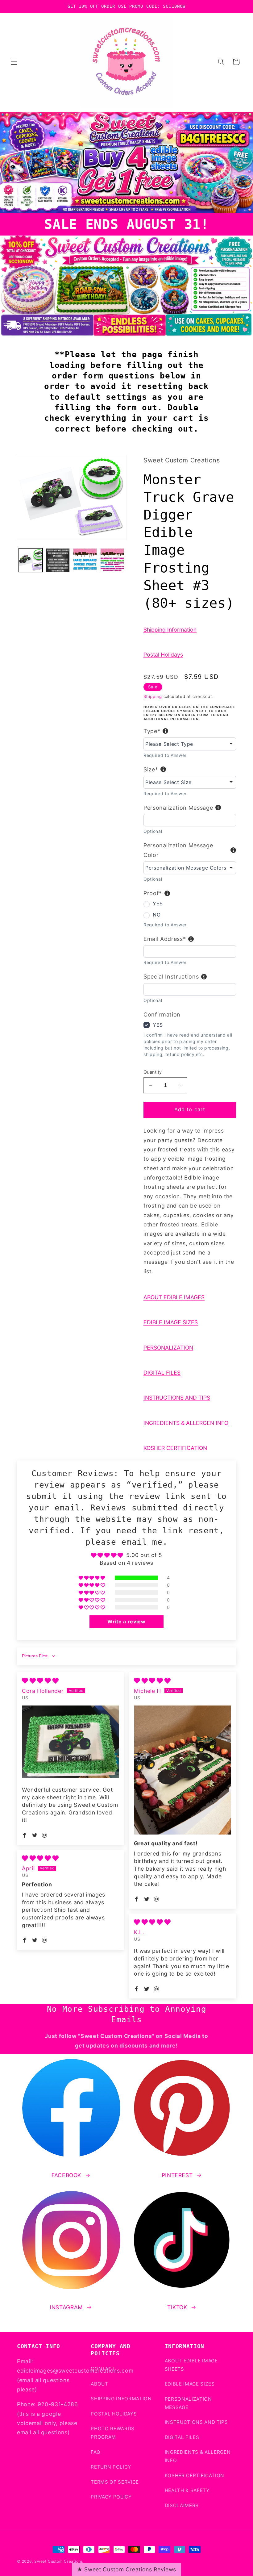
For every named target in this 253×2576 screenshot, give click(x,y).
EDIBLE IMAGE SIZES (171, 1322)
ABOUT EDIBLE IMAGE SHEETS (191, 2365)
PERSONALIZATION (168, 1348)
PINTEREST (177, 2175)
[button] (14, 62)
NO (157, 915)
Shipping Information (170, 630)
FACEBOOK (66, 2175)
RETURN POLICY (111, 2467)
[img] (40, 1681)
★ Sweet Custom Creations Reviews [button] (126, 2569)
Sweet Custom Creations (59, 2561)
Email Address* (165, 939)
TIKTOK (177, 2307)
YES (158, 904)
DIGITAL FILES (162, 1373)
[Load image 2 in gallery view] (58, 560)
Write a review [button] (126, 1622)
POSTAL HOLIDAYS (114, 2414)
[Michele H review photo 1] (182, 1770)
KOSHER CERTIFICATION (175, 1448)
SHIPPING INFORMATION (121, 2399)
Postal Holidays (163, 655)
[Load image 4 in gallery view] (112, 560)
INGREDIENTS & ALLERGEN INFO (186, 1423)
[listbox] (190, 744)
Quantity (153, 1072)
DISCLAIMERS (182, 2505)
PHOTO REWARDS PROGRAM (113, 2433)
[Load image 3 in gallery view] (85, 560)
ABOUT (99, 2384)
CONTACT (103, 2369)
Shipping (153, 696)
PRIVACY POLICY (111, 2497)
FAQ (95, 2452)
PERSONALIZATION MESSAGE (188, 2403)
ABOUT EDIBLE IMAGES (174, 1297)
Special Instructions (171, 977)
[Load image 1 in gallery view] (31, 560)
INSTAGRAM (66, 2307)
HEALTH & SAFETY (187, 2490)
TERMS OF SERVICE (115, 2482)
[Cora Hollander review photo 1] (71, 1742)
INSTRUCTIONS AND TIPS (177, 1398)
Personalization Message (178, 808)
